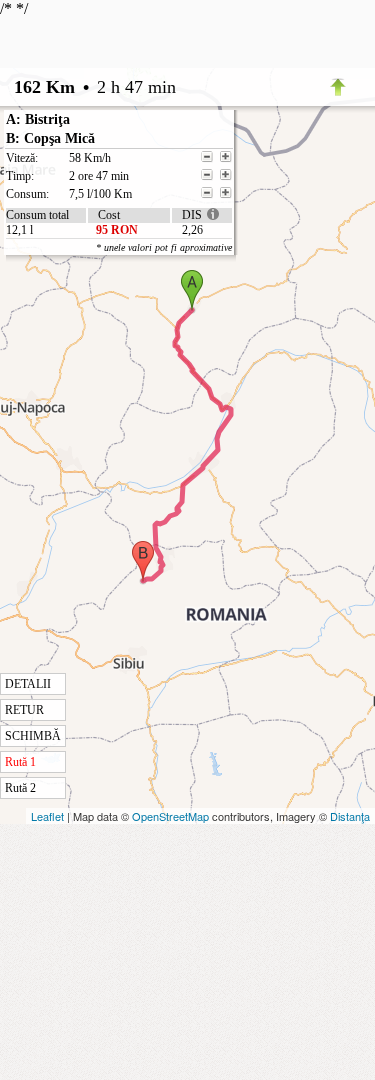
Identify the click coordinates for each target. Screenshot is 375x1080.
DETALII (28, 684)
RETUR (24, 710)
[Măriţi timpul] (226, 175)
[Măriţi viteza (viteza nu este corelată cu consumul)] (226, 157)
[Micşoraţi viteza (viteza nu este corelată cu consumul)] (207, 157)
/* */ (116, 397)
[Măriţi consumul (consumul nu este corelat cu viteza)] (226, 193)
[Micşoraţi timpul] (207, 175)
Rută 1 (20, 762)
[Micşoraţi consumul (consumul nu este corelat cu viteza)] (207, 193)
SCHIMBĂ (33, 736)
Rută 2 (20, 788)
